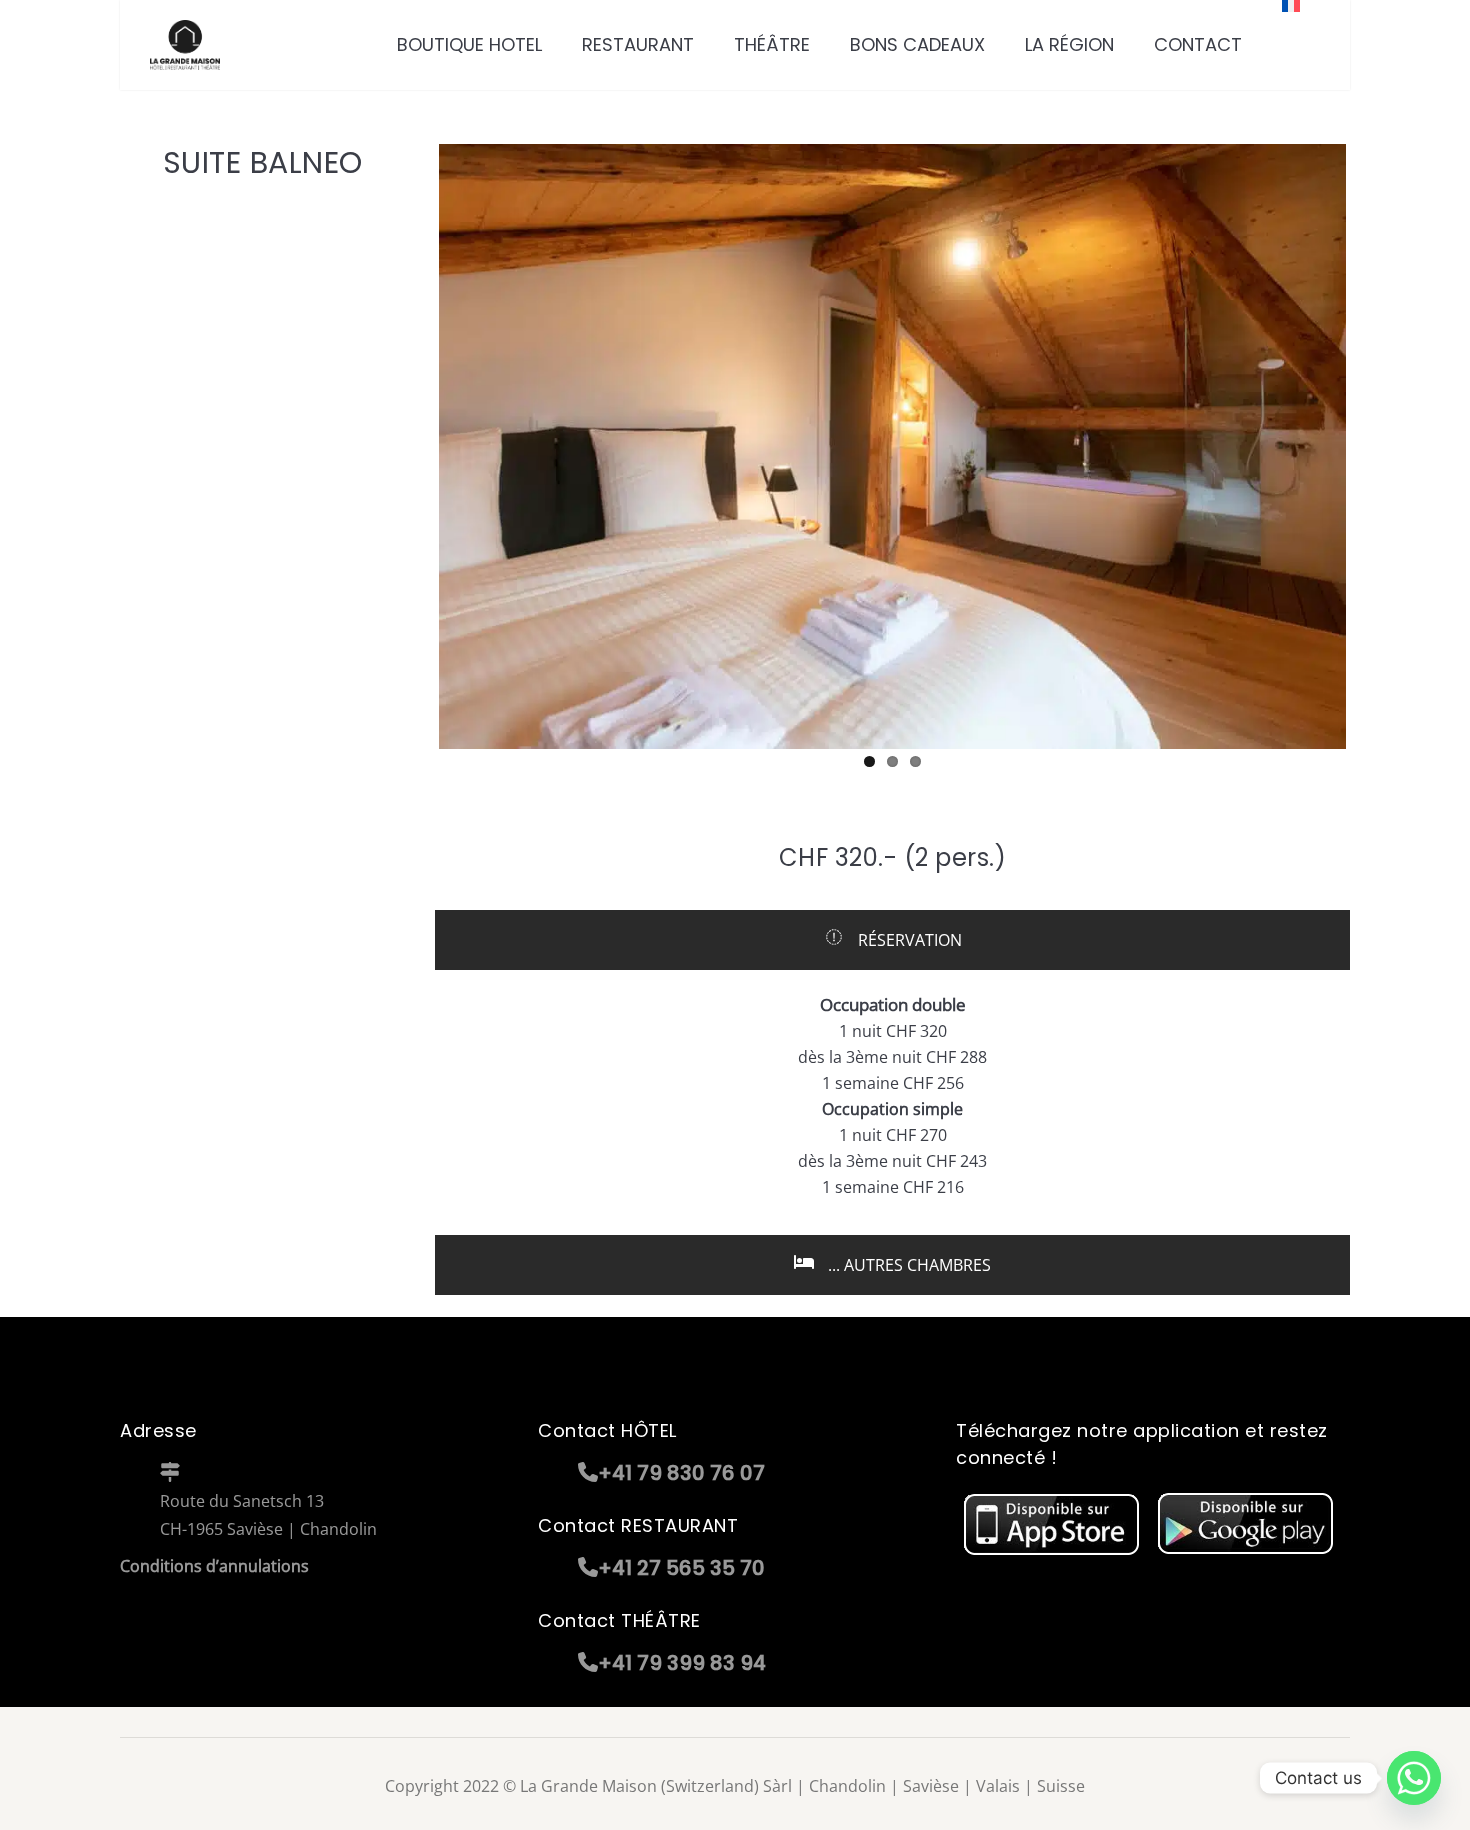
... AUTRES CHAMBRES (907, 1265)
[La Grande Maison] (185, 45)
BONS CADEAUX (917, 44)
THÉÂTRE (772, 44)
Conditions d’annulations (214, 1566)
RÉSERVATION (908, 940)
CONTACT (1198, 44)
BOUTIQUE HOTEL (469, 44)
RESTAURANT (638, 44)
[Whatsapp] (1414, 1778)
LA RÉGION (1069, 44)
